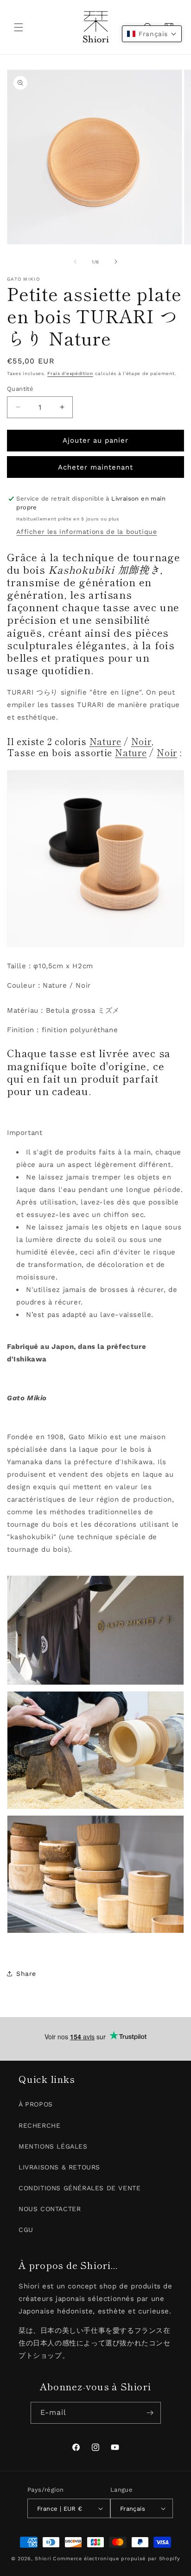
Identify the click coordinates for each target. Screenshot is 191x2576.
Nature (105, 741)
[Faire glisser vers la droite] (116, 262)
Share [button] (26, 1974)
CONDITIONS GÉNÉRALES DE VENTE (80, 2188)
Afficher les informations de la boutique (86, 532)
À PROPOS (36, 2104)
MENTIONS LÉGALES (53, 2146)
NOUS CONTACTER (50, 2209)
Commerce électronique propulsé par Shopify (116, 2559)
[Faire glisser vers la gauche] (75, 262)
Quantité (20, 389)
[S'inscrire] (150, 2413)
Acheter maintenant (95, 467)
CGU (26, 2230)
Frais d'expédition (70, 373)
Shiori (43, 2559)
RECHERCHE (39, 2125)
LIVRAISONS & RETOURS (59, 2167)
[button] (19, 27)
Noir (141, 741)
